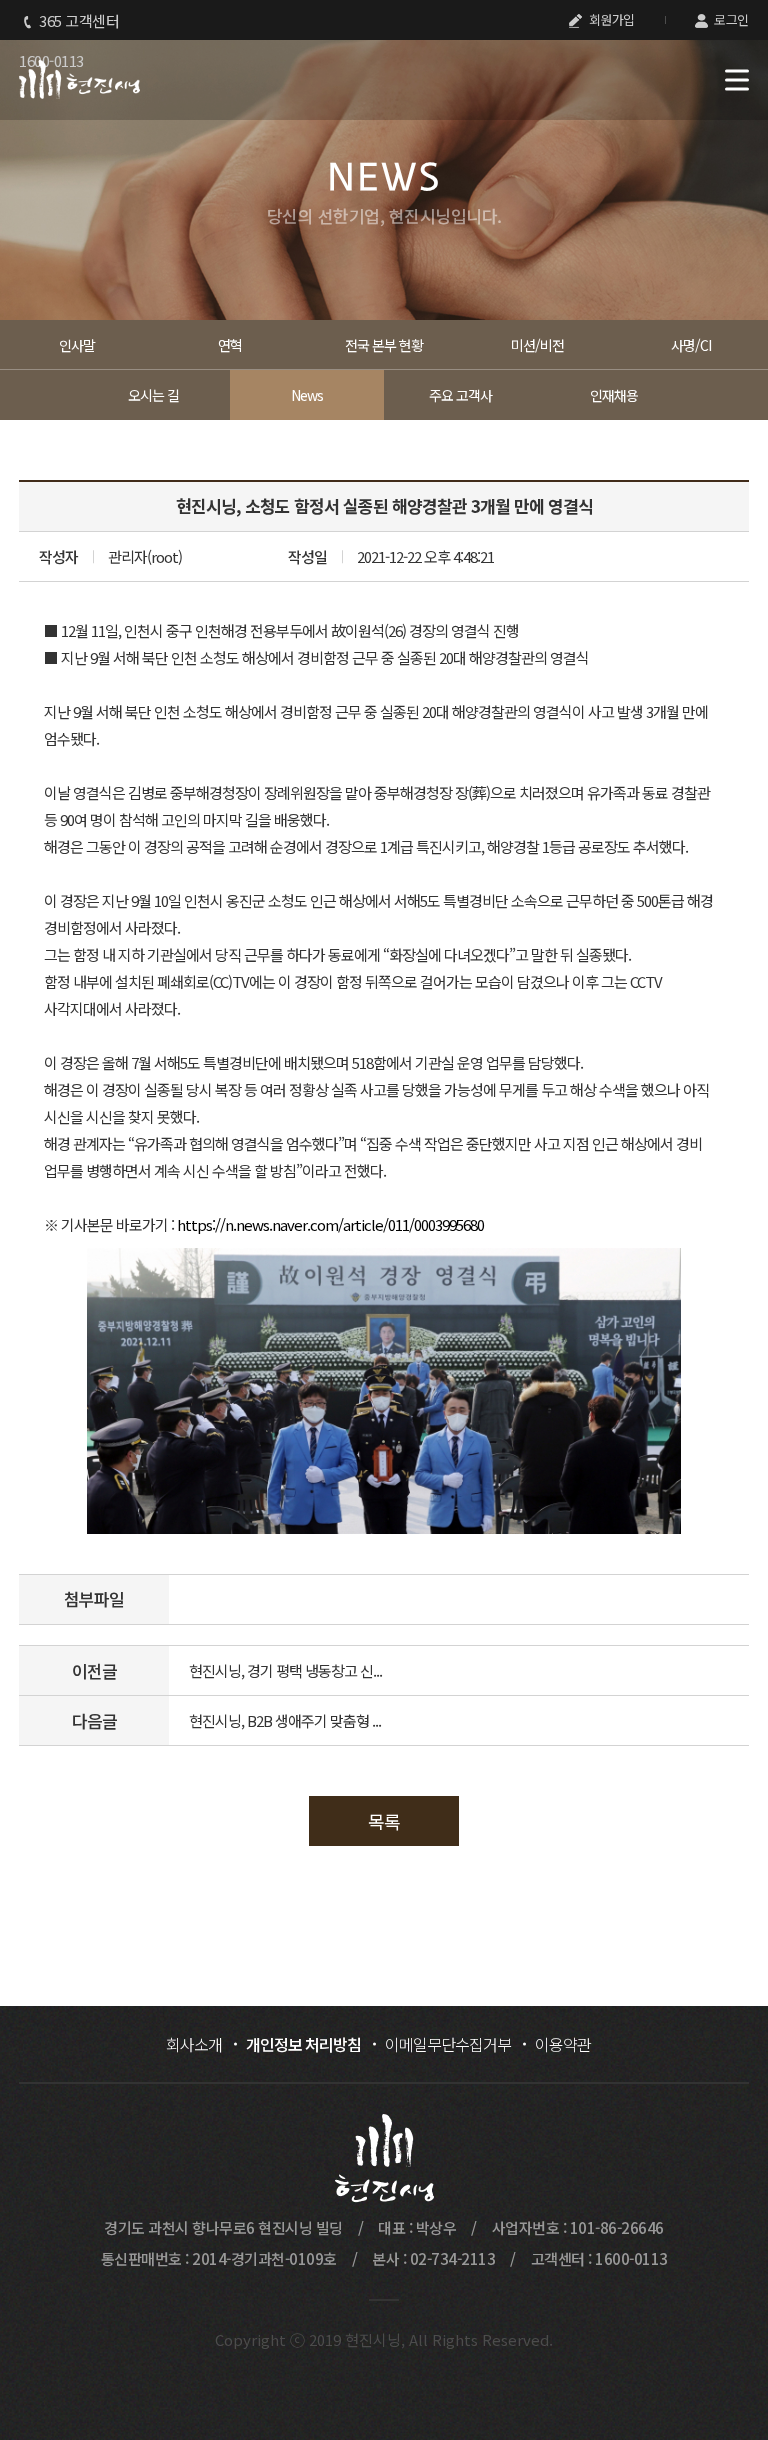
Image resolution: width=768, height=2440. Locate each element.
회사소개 (194, 2044)
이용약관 (563, 2044)
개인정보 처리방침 (303, 2044)
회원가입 (610, 19)
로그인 (730, 19)
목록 (384, 1821)
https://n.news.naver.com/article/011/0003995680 (330, 1224)
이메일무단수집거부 (448, 2044)
